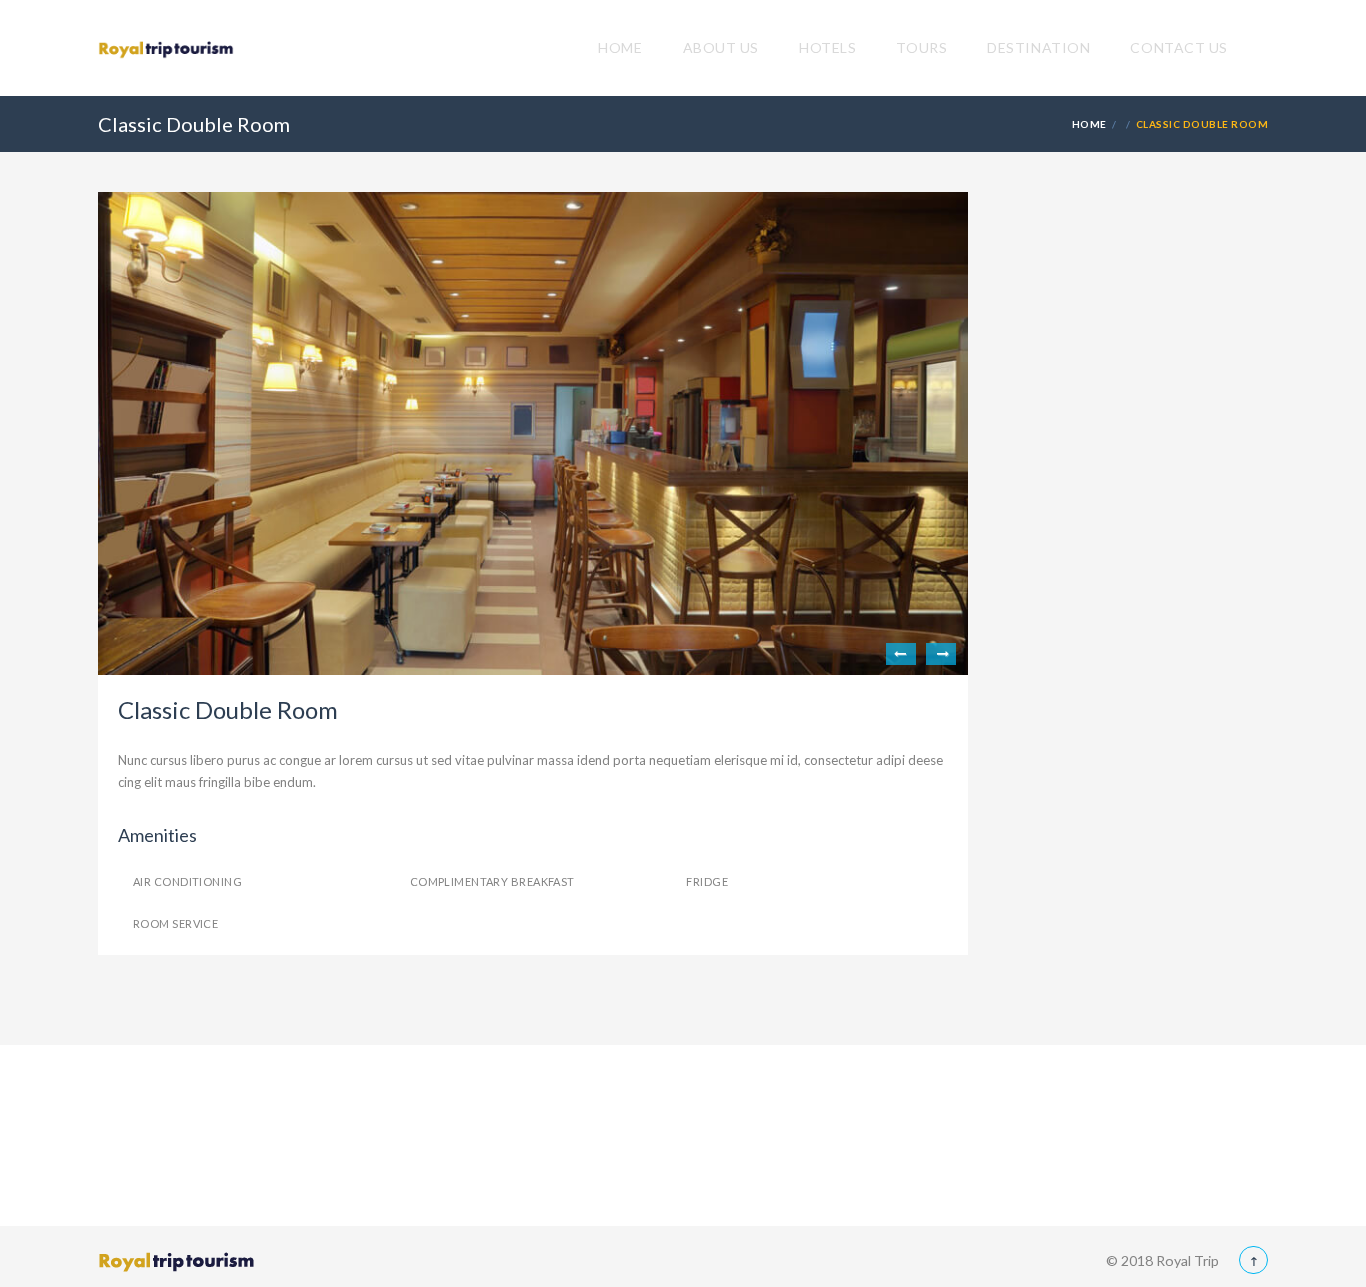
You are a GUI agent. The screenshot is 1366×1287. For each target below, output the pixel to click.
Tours (921, 47)
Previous (901, 654)
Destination (1038, 47)
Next (941, 654)
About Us (721, 47)
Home (620, 47)
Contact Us (1179, 47)
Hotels (827, 47)
